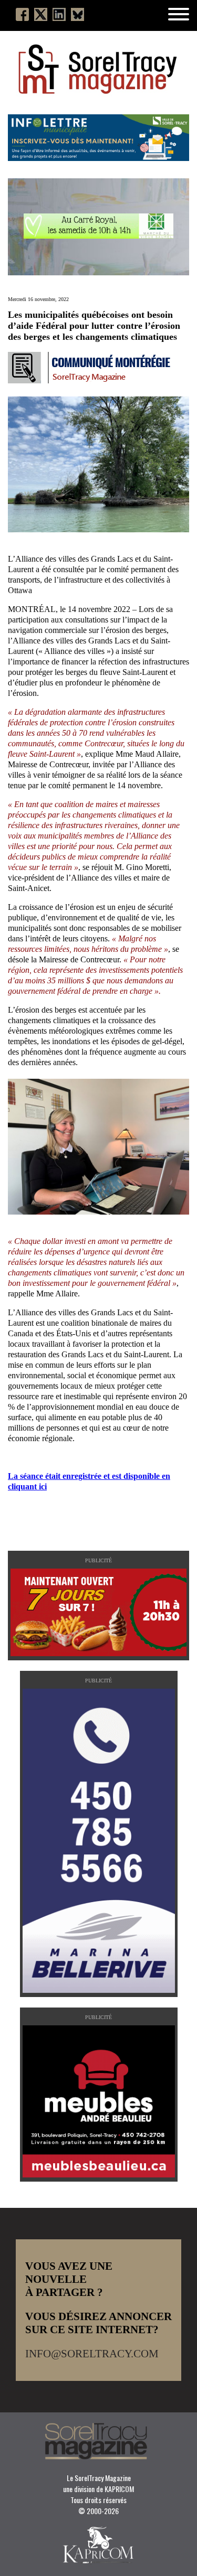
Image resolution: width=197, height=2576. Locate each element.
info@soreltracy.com (92, 2354)
